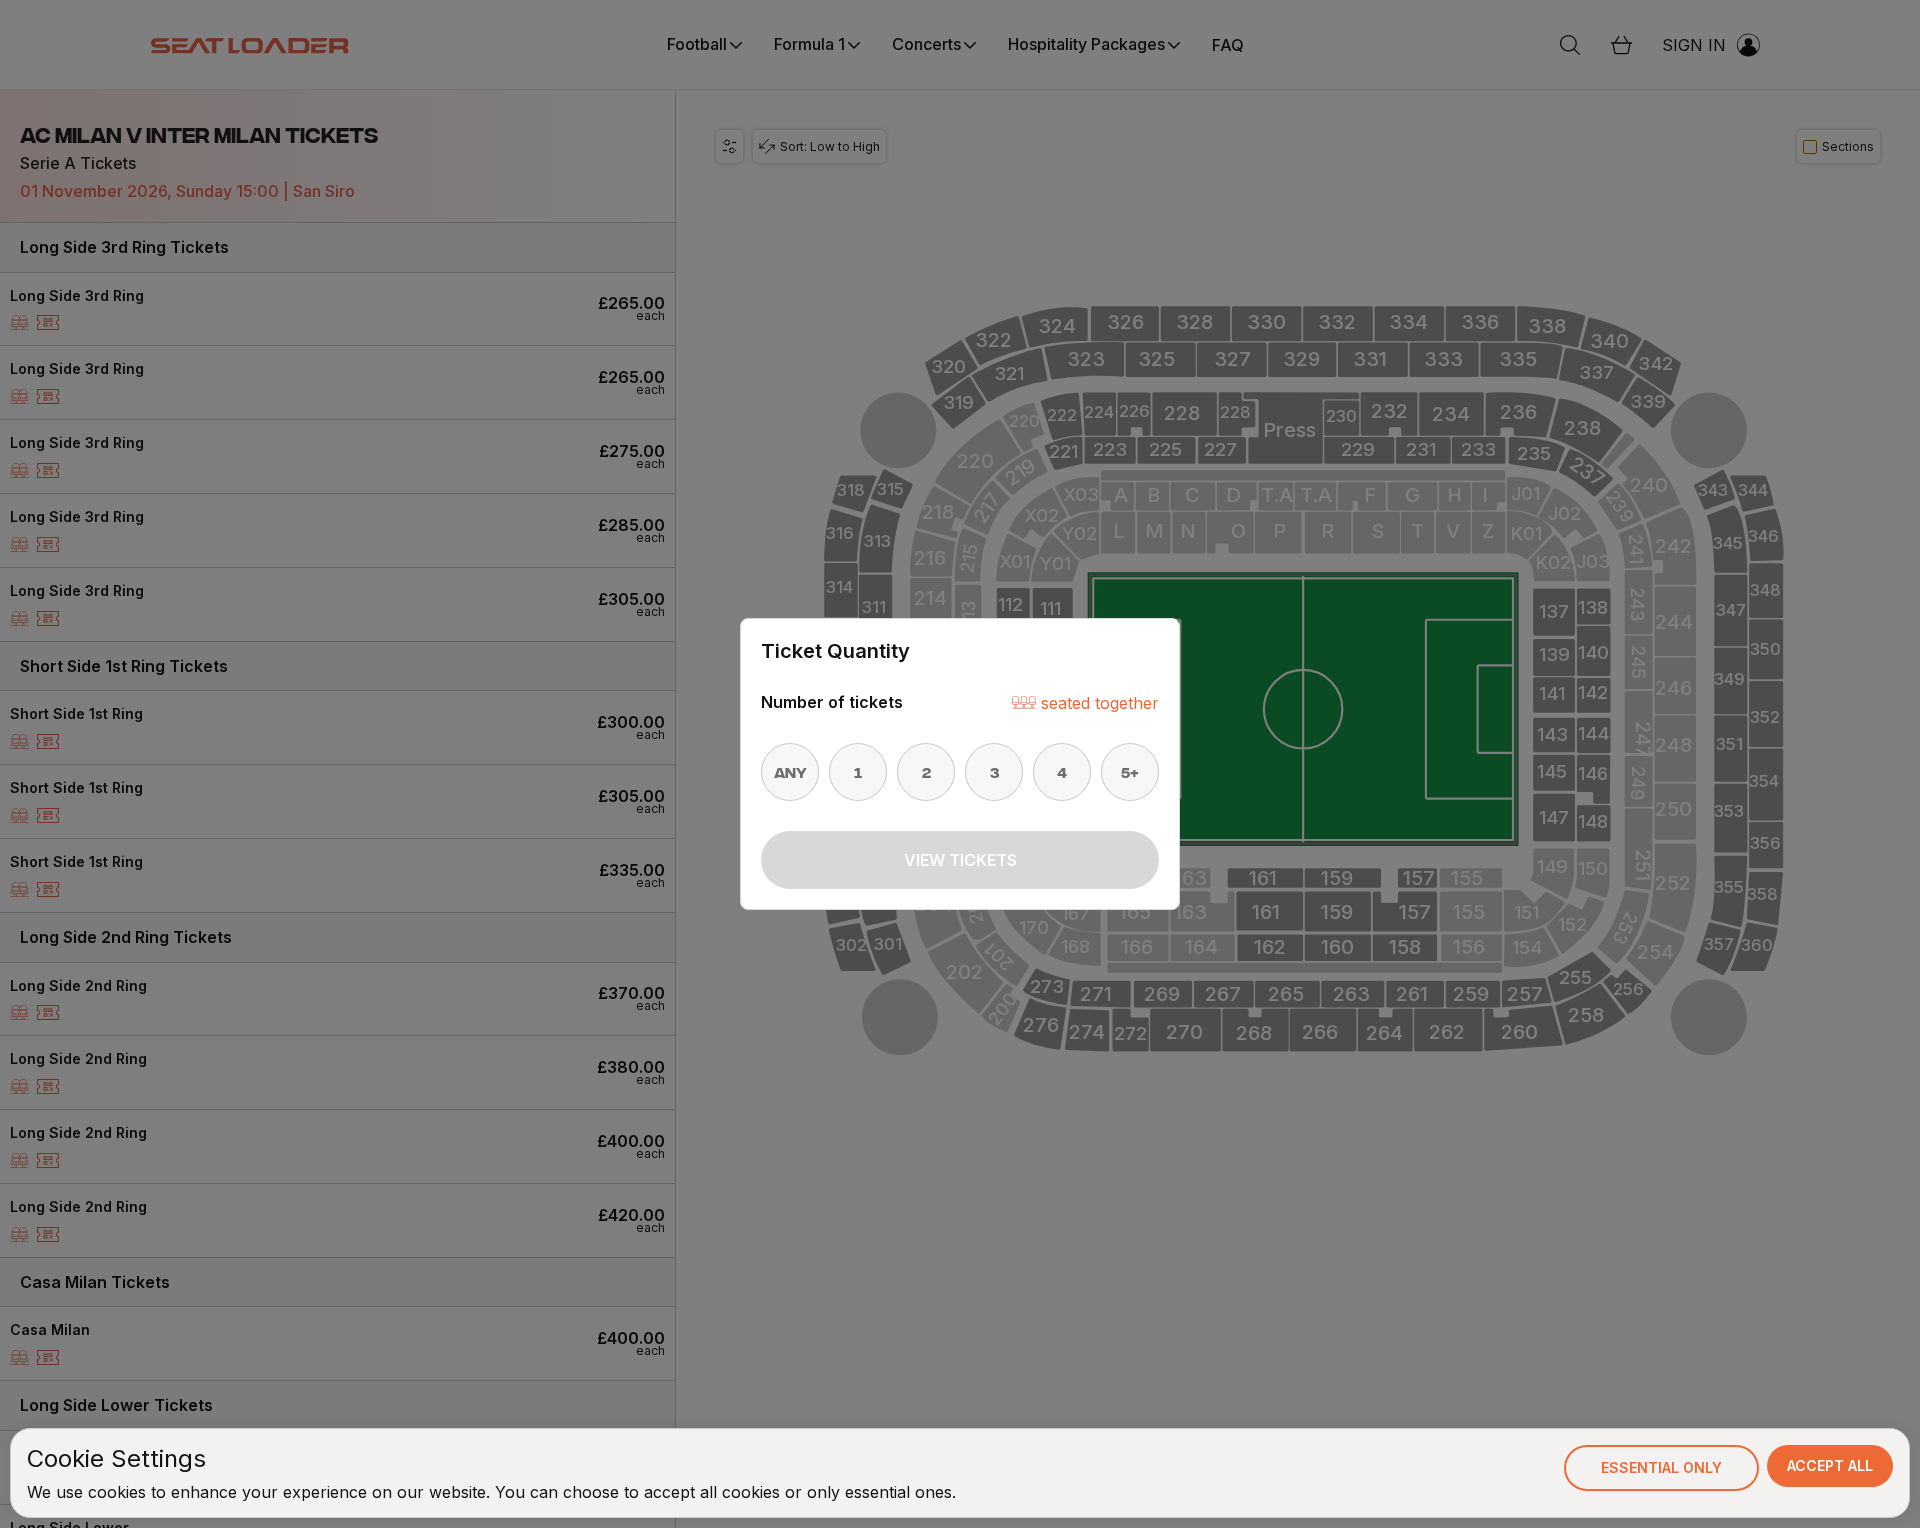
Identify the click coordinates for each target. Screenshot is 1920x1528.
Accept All (1830, 1465)
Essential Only (1661, 1467)
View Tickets (960, 860)
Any (790, 772)
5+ (1130, 772)
